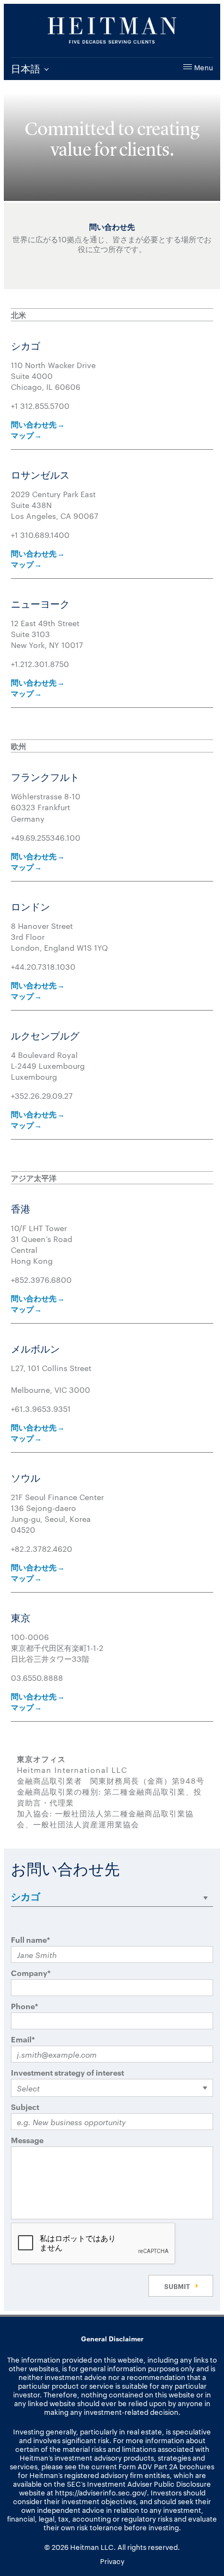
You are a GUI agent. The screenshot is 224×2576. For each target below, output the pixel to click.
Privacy (112, 2561)
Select (28, 2088)
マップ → (26, 435)
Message (27, 2140)
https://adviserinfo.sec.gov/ (101, 2492)
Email (23, 2039)
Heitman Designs (112, 30)
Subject (25, 2106)
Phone (24, 2006)
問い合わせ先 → (38, 424)
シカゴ (26, 1896)
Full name (30, 1939)
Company (31, 1972)
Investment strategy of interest (67, 2072)
